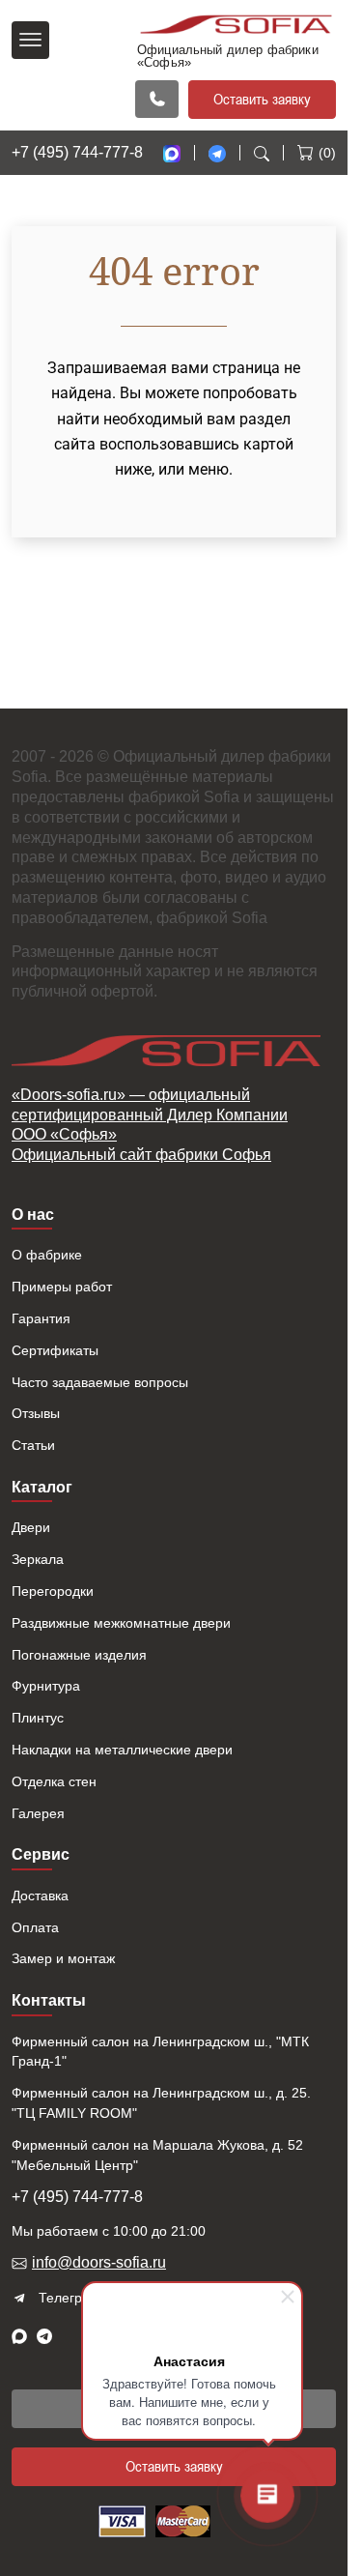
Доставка (40, 1896)
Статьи (33, 1445)
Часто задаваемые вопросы (100, 1382)
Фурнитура (46, 1686)
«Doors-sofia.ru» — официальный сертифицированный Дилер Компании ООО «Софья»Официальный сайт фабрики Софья (150, 1125)
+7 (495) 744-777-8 (77, 152)
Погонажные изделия (79, 1655)
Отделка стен (54, 1781)
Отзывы (36, 1413)
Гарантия (41, 1318)
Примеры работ (62, 1287)
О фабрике (47, 1255)
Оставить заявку (262, 99)
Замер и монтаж (63, 1958)
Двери (31, 1527)
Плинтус (38, 1718)
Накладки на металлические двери (122, 1750)
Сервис (41, 1854)
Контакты (49, 2000)
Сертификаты (55, 1350)
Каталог (42, 1487)
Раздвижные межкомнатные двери (121, 1623)
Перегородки (53, 1591)
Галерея (38, 1813)
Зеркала (38, 1559)
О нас (33, 1215)
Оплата (35, 1927)
